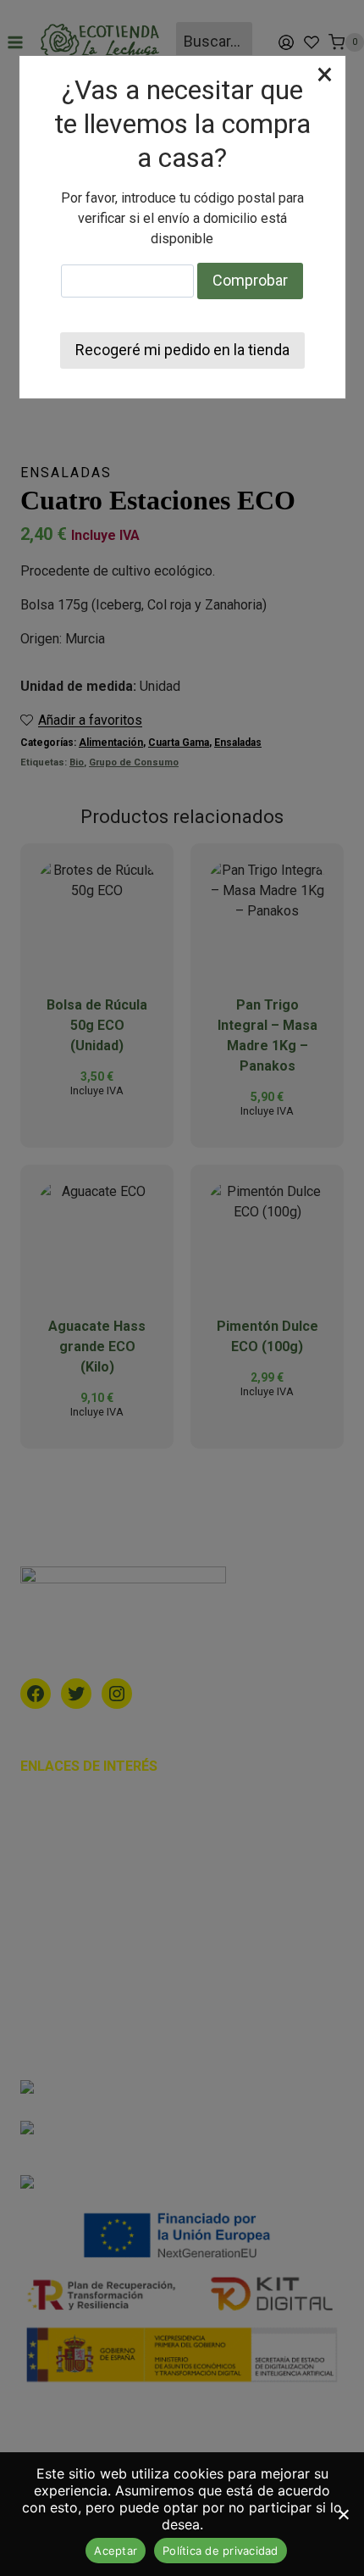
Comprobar (250, 280)
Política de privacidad (221, 2551)
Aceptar (116, 2551)
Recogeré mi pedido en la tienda (182, 350)
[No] (343, 2514)
